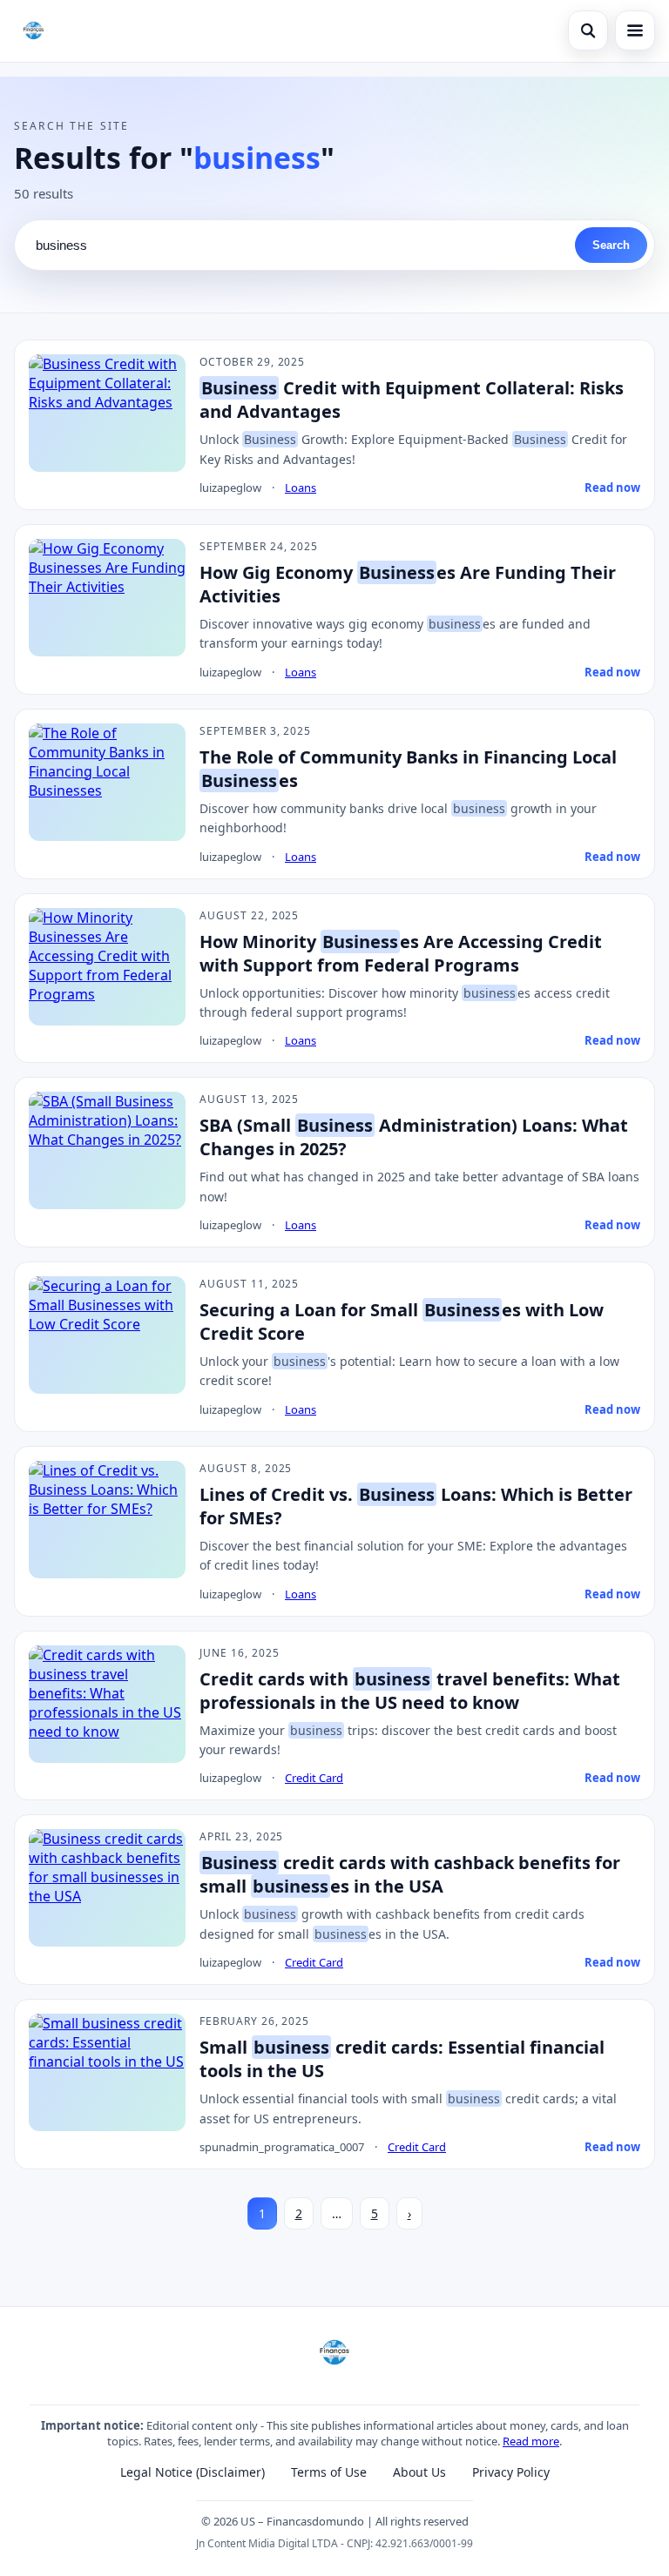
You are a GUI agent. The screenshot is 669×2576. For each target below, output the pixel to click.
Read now (612, 488)
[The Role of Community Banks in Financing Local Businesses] (107, 782)
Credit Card (314, 1778)
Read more (531, 2441)
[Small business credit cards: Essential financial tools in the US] (107, 2072)
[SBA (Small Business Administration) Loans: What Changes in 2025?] (107, 1150)
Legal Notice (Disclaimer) (193, 2472)
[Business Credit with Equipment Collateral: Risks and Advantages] (107, 413)
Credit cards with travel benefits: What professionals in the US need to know (410, 1691)
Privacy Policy (511, 2472)
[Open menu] (635, 30)
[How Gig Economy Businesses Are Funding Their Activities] (107, 598)
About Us (419, 2472)
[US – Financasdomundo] (34, 30)
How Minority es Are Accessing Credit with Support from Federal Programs (401, 953)
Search (611, 245)
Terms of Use (329, 2472)
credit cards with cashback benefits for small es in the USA (410, 1874)
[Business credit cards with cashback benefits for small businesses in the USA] (107, 1888)
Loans (301, 488)
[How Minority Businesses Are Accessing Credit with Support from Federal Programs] (107, 967)
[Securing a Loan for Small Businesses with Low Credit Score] (107, 1335)
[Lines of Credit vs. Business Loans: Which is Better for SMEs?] (107, 1520)
